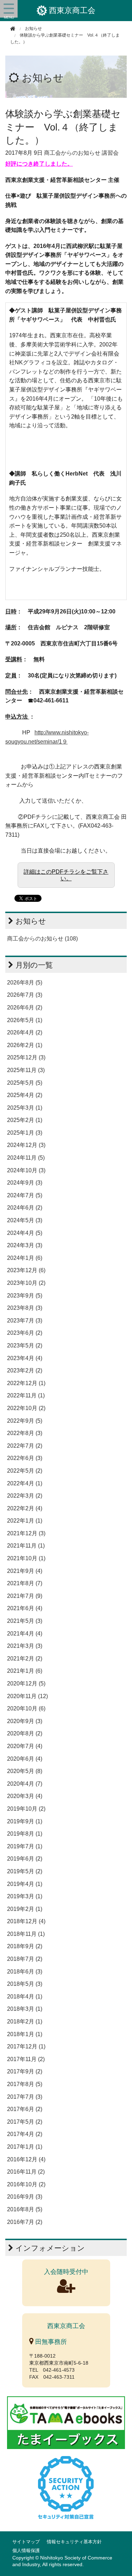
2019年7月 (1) (25, 1846)
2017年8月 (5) (25, 2084)
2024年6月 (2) (25, 1208)
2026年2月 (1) (25, 1045)
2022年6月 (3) (25, 1458)
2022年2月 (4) (25, 1508)
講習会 (110, 153)
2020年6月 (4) (25, 1759)
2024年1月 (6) (25, 1258)
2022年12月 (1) (26, 1383)
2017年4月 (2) (25, 2134)
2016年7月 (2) (25, 2222)
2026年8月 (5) (25, 983)
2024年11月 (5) (26, 1158)
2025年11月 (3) (26, 1070)
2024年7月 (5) (25, 1195)
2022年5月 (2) (25, 1471)
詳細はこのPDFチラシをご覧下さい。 (66, 875)
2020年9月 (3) (25, 1721)
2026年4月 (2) (25, 1032)
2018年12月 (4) (26, 1921)
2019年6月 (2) (25, 1859)
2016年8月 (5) (25, 2209)
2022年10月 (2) (26, 1408)
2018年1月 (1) (25, 2034)
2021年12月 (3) (26, 1533)
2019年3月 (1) (25, 1896)
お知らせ (43, 78)
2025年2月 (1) (25, 1120)
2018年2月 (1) (25, 2022)
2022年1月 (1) (25, 1521)
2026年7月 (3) (25, 995)
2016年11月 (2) (26, 2172)
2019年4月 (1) (25, 1884)
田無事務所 (50, 2342)
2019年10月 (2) (26, 1809)
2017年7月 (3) (25, 2097)
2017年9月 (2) (25, 2071)
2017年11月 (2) (26, 2059)
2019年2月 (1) (25, 1909)
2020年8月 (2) (25, 1733)
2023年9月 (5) (25, 1296)
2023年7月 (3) (25, 1321)
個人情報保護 (26, 2551)
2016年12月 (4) (26, 2159)
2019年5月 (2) (25, 1871)
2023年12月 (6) (26, 1270)
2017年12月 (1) (26, 2046)
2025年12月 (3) (26, 1057)
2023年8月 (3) (25, 1308)
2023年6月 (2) (25, 1333)
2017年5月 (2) (25, 2122)
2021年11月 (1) (26, 1546)
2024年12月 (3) (26, 1145)
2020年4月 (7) (25, 1784)
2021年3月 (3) (25, 1646)
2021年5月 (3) (25, 1621)
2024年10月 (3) (26, 1170)
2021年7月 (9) (25, 1596)
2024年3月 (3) (25, 1245)
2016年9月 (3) (25, 2197)
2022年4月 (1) (25, 1483)
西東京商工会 (72, 10)
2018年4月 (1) (25, 1997)
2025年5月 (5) (25, 1083)
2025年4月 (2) (25, 1095)
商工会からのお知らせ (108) (42, 939)
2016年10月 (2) (26, 2184)
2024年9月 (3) (25, 1183)
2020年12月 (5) (26, 1684)
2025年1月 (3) (25, 1133)
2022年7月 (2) (25, 1446)
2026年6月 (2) (25, 1008)
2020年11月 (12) (27, 1696)
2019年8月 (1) (25, 1834)
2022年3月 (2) (25, 1496)
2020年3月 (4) (25, 1796)
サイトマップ (26, 2542)
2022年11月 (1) (26, 1395)
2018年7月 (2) (25, 1959)
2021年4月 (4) (25, 1634)
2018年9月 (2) (25, 1946)
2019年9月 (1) (25, 1821)
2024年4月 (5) (25, 1233)
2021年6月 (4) (25, 1608)
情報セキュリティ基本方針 (74, 2542)
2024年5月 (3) (25, 1220)
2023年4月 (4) (25, 1358)
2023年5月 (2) (25, 1346)
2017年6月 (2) (25, 2109)
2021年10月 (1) (26, 1558)
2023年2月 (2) (25, 1370)
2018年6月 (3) (25, 1972)
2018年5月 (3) (25, 1984)
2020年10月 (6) (26, 1708)
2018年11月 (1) (26, 1934)
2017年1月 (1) (25, 2147)
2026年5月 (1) (25, 1020)
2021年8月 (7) (25, 1583)
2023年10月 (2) (26, 1283)
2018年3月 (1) (25, 2009)
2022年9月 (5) (25, 1421)
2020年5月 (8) (25, 1771)
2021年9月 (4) (25, 1571)
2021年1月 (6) (25, 1671)
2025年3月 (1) (25, 1108)
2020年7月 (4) (25, 1746)
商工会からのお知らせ (72, 153)
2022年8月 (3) (25, 1433)
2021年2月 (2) (25, 1659)
